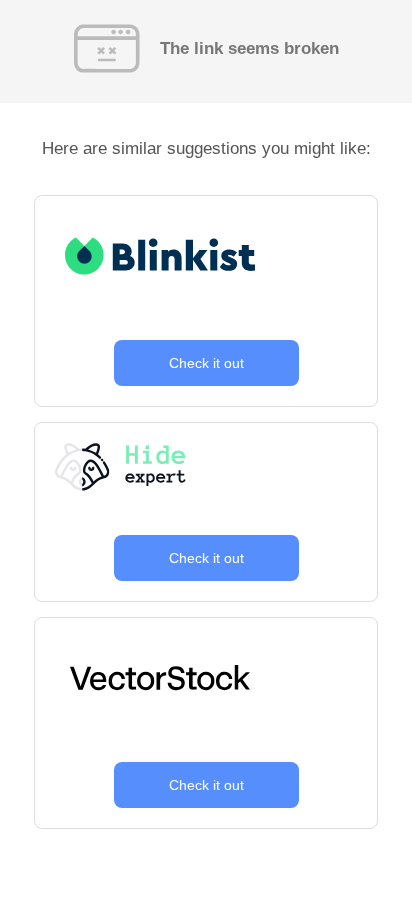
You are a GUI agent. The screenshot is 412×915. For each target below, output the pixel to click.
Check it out (206, 363)
